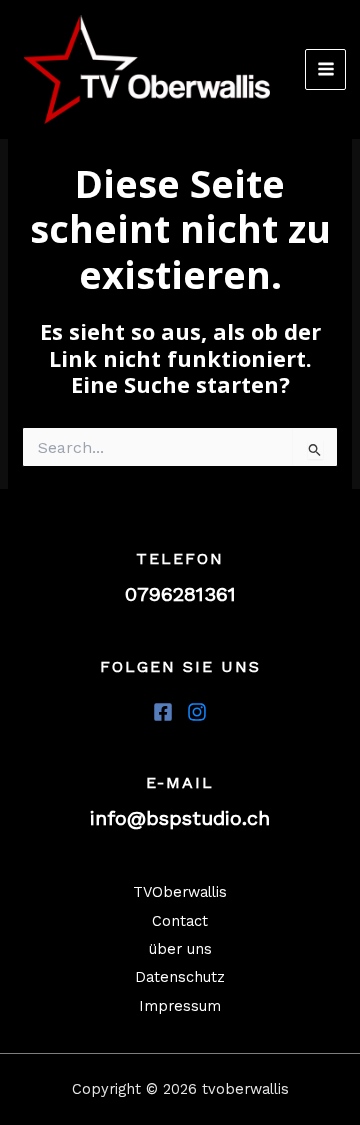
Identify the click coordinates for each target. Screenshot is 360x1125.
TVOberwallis (180, 892)
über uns (180, 949)
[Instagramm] (197, 712)
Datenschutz (180, 977)
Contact (180, 921)
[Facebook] (163, 712)
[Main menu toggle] (326, 70)
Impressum (180, 1006)
